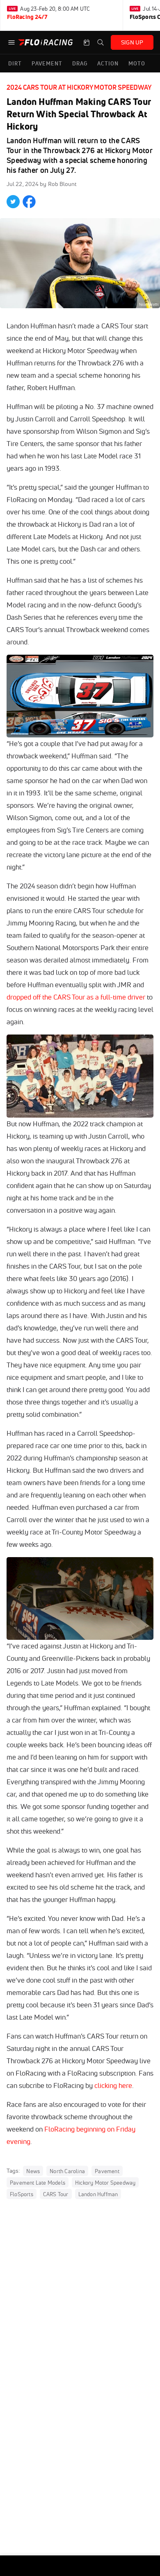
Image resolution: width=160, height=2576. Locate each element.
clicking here (113, 2085)
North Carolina (67, 2171)
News (33, 2171)
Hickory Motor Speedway (105, 2183)
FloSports (22, 2194)
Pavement (107, 2171)
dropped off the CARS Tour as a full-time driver (76, 997)
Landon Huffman (98, 2194)
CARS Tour (56, 2194)
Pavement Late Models (38, 2183)
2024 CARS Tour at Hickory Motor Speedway (79, 87)
